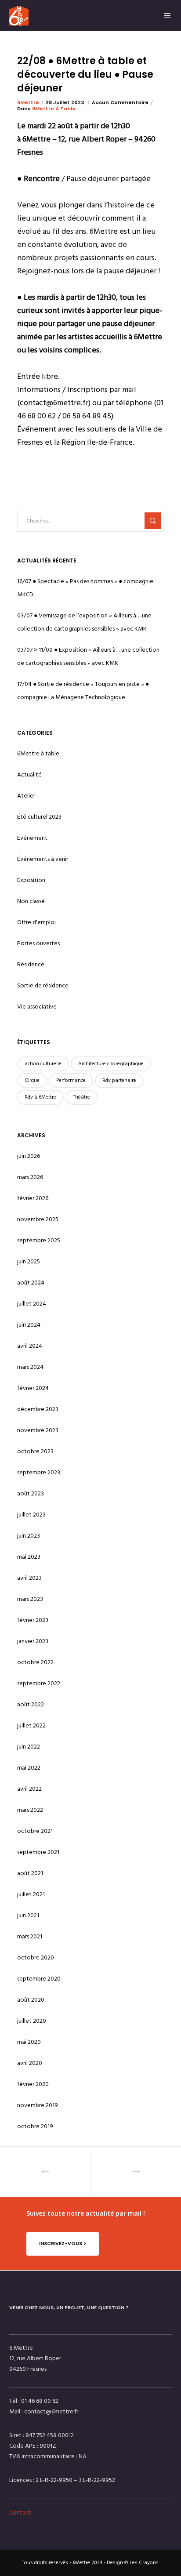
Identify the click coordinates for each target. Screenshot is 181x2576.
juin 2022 (29, 1747)
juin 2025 (29, 1261)
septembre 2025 (39, 1240)
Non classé (31, 901)
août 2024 (31, 1283)
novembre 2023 (38, 1430)
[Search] (153, 521)
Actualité (29, 775)
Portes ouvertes (38, 943)
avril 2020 (30, 2063)
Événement (32, 838)
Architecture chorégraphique (111, 1064)
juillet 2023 (31, 1515)
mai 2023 (29, 1557)
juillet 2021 (31, 1894)
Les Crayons (144, 2563)
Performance (71, 1080)
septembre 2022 (39, 1683)
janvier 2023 (33, 1641)
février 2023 (33, 1620)
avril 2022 (29, 1789)
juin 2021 (28, 1915)
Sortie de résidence (43, 985)
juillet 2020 (32, 2021)
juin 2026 (29, 1156)
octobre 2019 (35, 2126)
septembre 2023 (39, 1472)
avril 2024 (30, 1346)
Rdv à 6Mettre (40, 1097)
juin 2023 (29, 1536)
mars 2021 (30, 1936)
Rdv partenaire (119, 1080)
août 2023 (31, 1493)
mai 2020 (29, 2042)
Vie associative (37, 1007)
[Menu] (165, 15)
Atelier (26, 796)
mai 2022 (29, 1768)
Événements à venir (43, 859)
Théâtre (81, 1097)
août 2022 (31, 1704)
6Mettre (28, 102)
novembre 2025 (38, 1219)
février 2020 (33, 2084)
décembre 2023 (38, 1409)
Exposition (31, 880)
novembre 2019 (38, 2105)
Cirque (32, 1080)
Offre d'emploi (36, 922)
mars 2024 (30, 1367)
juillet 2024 (32, 1304)
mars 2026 (30, 1177)
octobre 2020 (36, 1957)
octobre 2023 (35, 1451)
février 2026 (33, 1198)
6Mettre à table (54, 109)
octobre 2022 (35, 1662)
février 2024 (33, 1388)
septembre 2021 (38, 1852)
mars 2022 (30, 1810)
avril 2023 (29, 1578)
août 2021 (30, 1873)
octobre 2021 (35, 1831)
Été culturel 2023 (39, 817)
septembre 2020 (39, 1979)
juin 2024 (29, 1325)
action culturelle (43, 1064)
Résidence (31, 964)
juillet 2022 (31, 1725)
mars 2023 (30, 1599)
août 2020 (31, 2000)
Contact (20, 2513)
